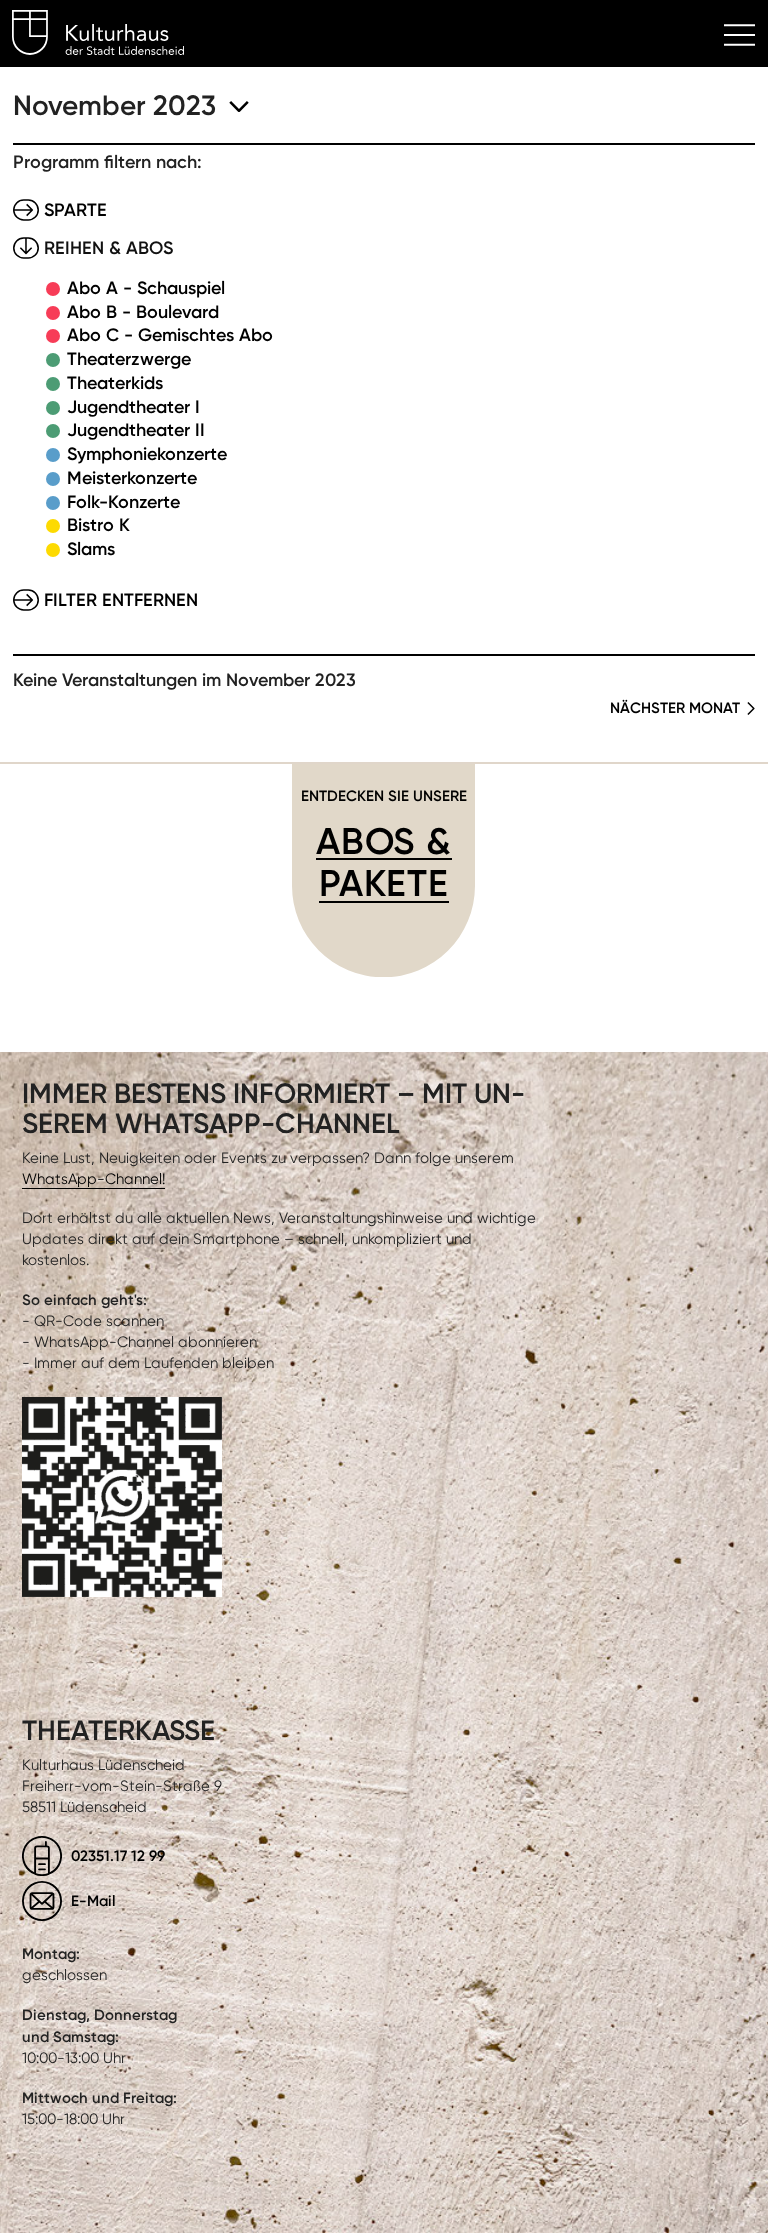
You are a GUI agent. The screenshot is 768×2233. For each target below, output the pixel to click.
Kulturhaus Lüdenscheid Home (109, 36)
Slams (91, 549)
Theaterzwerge (129, 359)
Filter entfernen (121, 600)
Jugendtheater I (133, 407)
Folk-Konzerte (123, 502)
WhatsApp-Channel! (93, 1179)
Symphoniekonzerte (147, 454)
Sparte (75, 210)
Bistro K (98, 525)
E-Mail (93, 1900)
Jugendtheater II (136, 430)
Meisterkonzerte (132, 478)
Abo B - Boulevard (143, 312)
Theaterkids (115, 383)
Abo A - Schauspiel (146, 288)
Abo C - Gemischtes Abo (170, 335)
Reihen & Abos (108, 248)
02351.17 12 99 (118, 1855)
